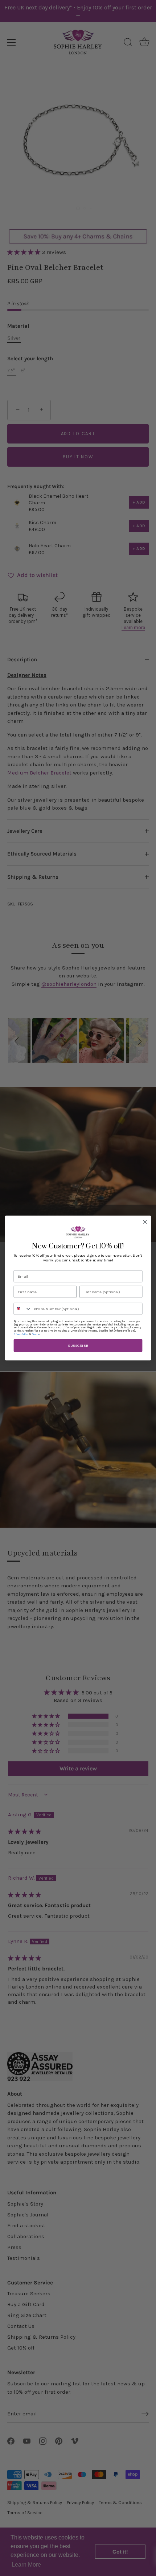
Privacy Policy (21, 1334)
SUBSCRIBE (78, 1346)
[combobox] (22, 1309)
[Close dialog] (145, 1222)
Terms (36, 1334)
